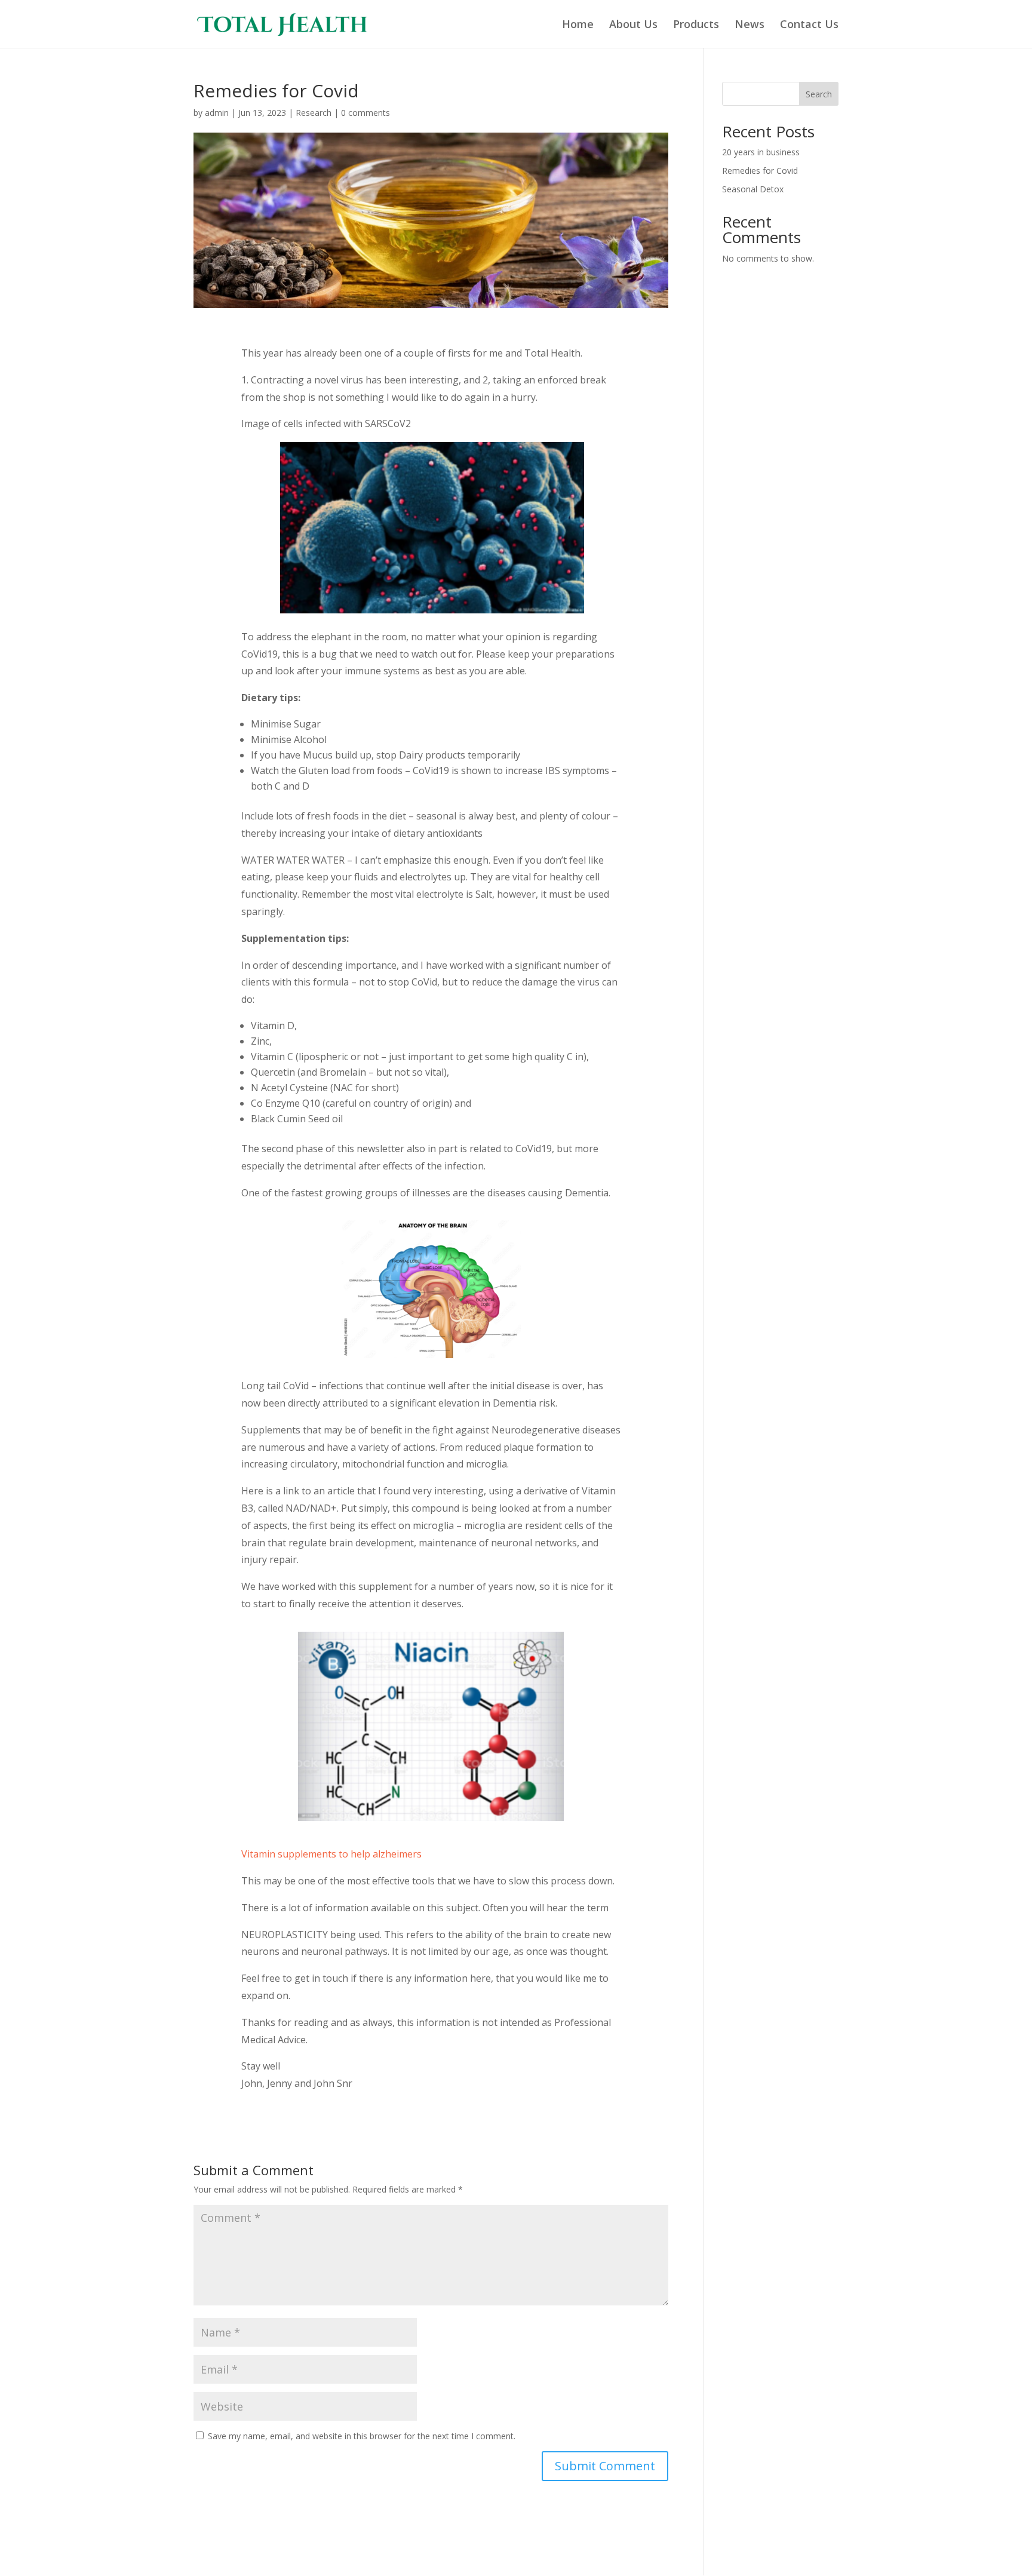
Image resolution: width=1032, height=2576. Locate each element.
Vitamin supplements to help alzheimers (331, 1854)
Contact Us (809, 25)
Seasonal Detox (753, 189)
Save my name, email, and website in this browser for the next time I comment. (362, 2436)
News (750, 25)
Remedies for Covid (760, 171)
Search (819, 94)
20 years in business (761, 152)
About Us (633, 25)
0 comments (365, 113)
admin (217, 113)
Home (578, 25)
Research (314, 113)
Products (696, 25)
